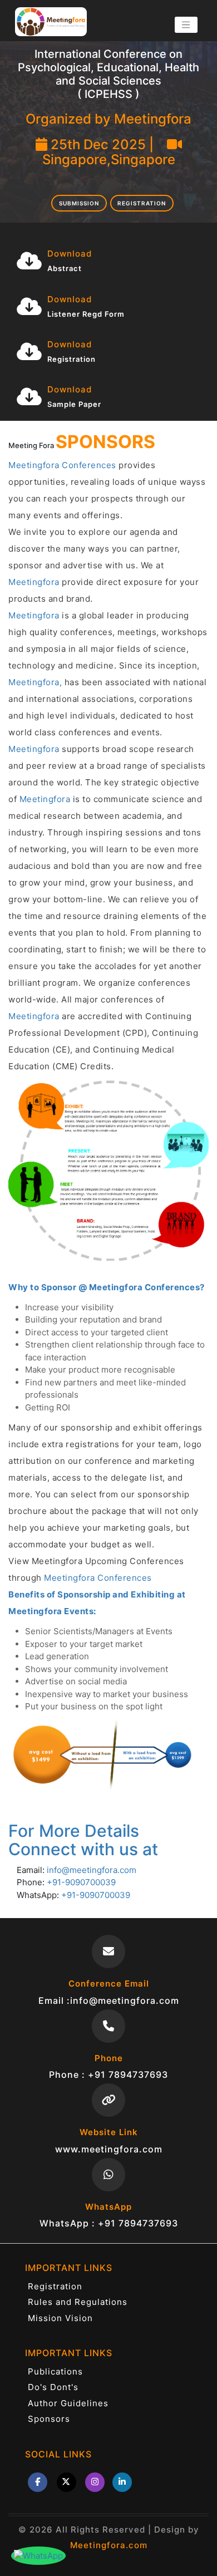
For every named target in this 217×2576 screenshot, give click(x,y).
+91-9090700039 (81, 1882)
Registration (142, 203)
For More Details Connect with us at (83, 1840)
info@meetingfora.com (92, 1870)
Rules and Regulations (78, 2302)
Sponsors (49, 2419)
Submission (79, 203)
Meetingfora (34, 582)
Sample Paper (74, 404)
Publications (55, 2371)
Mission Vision (60, 2318)
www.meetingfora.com (109, 2149)
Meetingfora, (35, 682)
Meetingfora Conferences (62, 465)
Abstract (65, 268)
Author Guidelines (68, 2403)
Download (70, 254)
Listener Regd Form (86, 314)
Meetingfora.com (109, 2545)
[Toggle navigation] (186, 25)
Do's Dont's (53, 2387)
